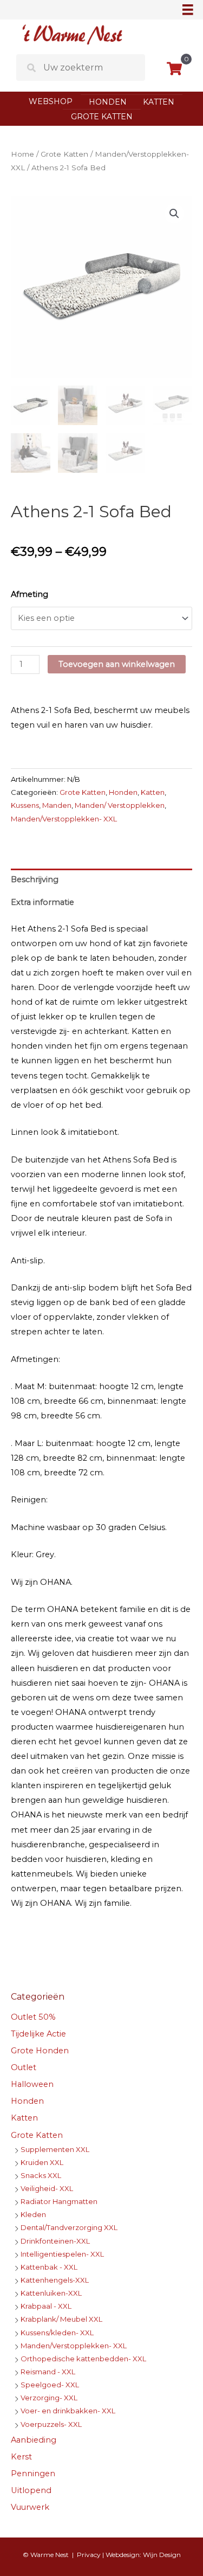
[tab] (101, 880)
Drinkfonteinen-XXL (55, 2241)
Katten (159, 102)
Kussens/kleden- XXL (57, 2333)
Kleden (33, 2214)
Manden (57, 805)
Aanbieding (34, 2440)
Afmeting (30, 594)
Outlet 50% (33, 2017)
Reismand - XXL (48, 2372)
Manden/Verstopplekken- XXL (64, 819)
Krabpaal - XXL (46, 2306)
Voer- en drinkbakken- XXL (68, 2411)
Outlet (24, 2067)
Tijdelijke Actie (38, 2034)
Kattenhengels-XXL (55, 2280)
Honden (108, 102)
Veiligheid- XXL (47, 2188)
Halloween (32, 2084)
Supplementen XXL (55, 2149)
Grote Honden (40, 2051)
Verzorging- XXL (49, 2398)
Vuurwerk (30, 2507)
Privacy (89, 2555)
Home (22, 154)
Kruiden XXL (42, 2162)
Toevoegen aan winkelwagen (117, 664)
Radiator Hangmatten (59, 2201)
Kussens (25, 805)
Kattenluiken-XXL (51, 2293)
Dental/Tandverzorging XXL (69, 2227)
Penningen (33, 2474)
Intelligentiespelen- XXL (62, 2254)
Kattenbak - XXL (49, 2267)
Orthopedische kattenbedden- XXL (83, 2359)
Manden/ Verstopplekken (120, 805)
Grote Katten (102, 117)
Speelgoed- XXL (50, 2385)
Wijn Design (162, 2555)
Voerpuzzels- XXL (51, 2424)
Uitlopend (31, 2490)
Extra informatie (42, 902)
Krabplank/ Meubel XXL (61, 2319)
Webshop (51, 101)
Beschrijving (35, 879)
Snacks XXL (41, 2175)
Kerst (21, 2457)
